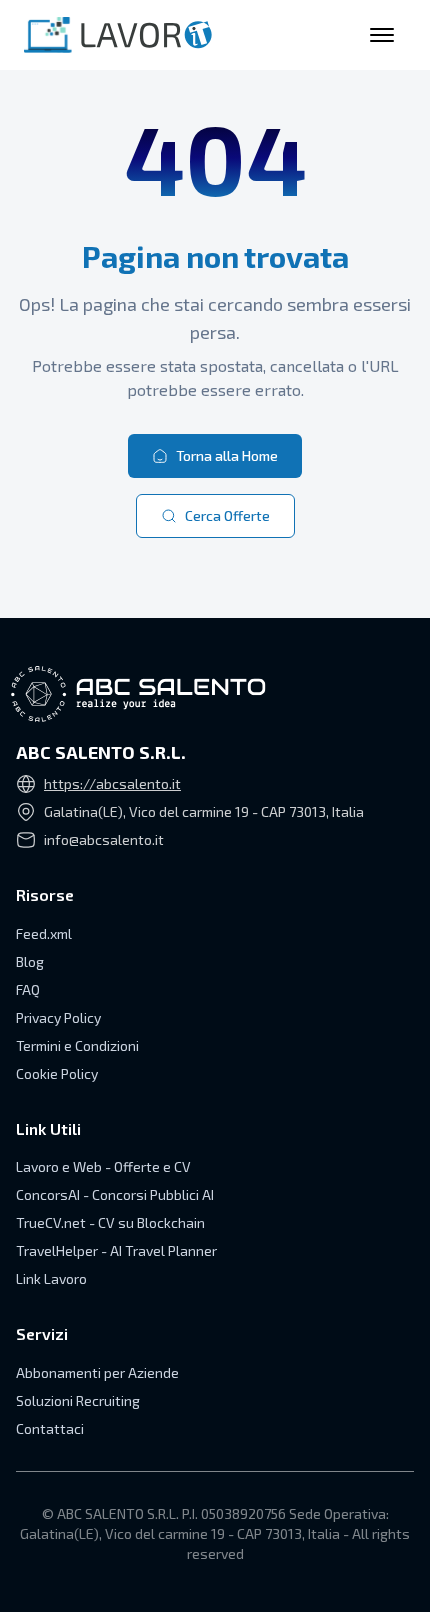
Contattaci (50, 1428)
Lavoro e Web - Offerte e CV (103, 1166)
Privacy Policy (58, 1017)
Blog (30, 961)
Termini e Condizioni (77, 1045)
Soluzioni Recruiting (78, 1400)
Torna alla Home (227, 455)
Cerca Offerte (227, 515)
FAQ (28, 989)
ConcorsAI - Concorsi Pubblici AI (115, 1194)
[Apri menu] (382, 35)
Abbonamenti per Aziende (97, 1372)
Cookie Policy (57, 1073)
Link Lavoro (51, 1278)
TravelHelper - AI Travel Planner (116, 1250)
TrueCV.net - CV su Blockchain (110, 1222)
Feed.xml (44, 933)
